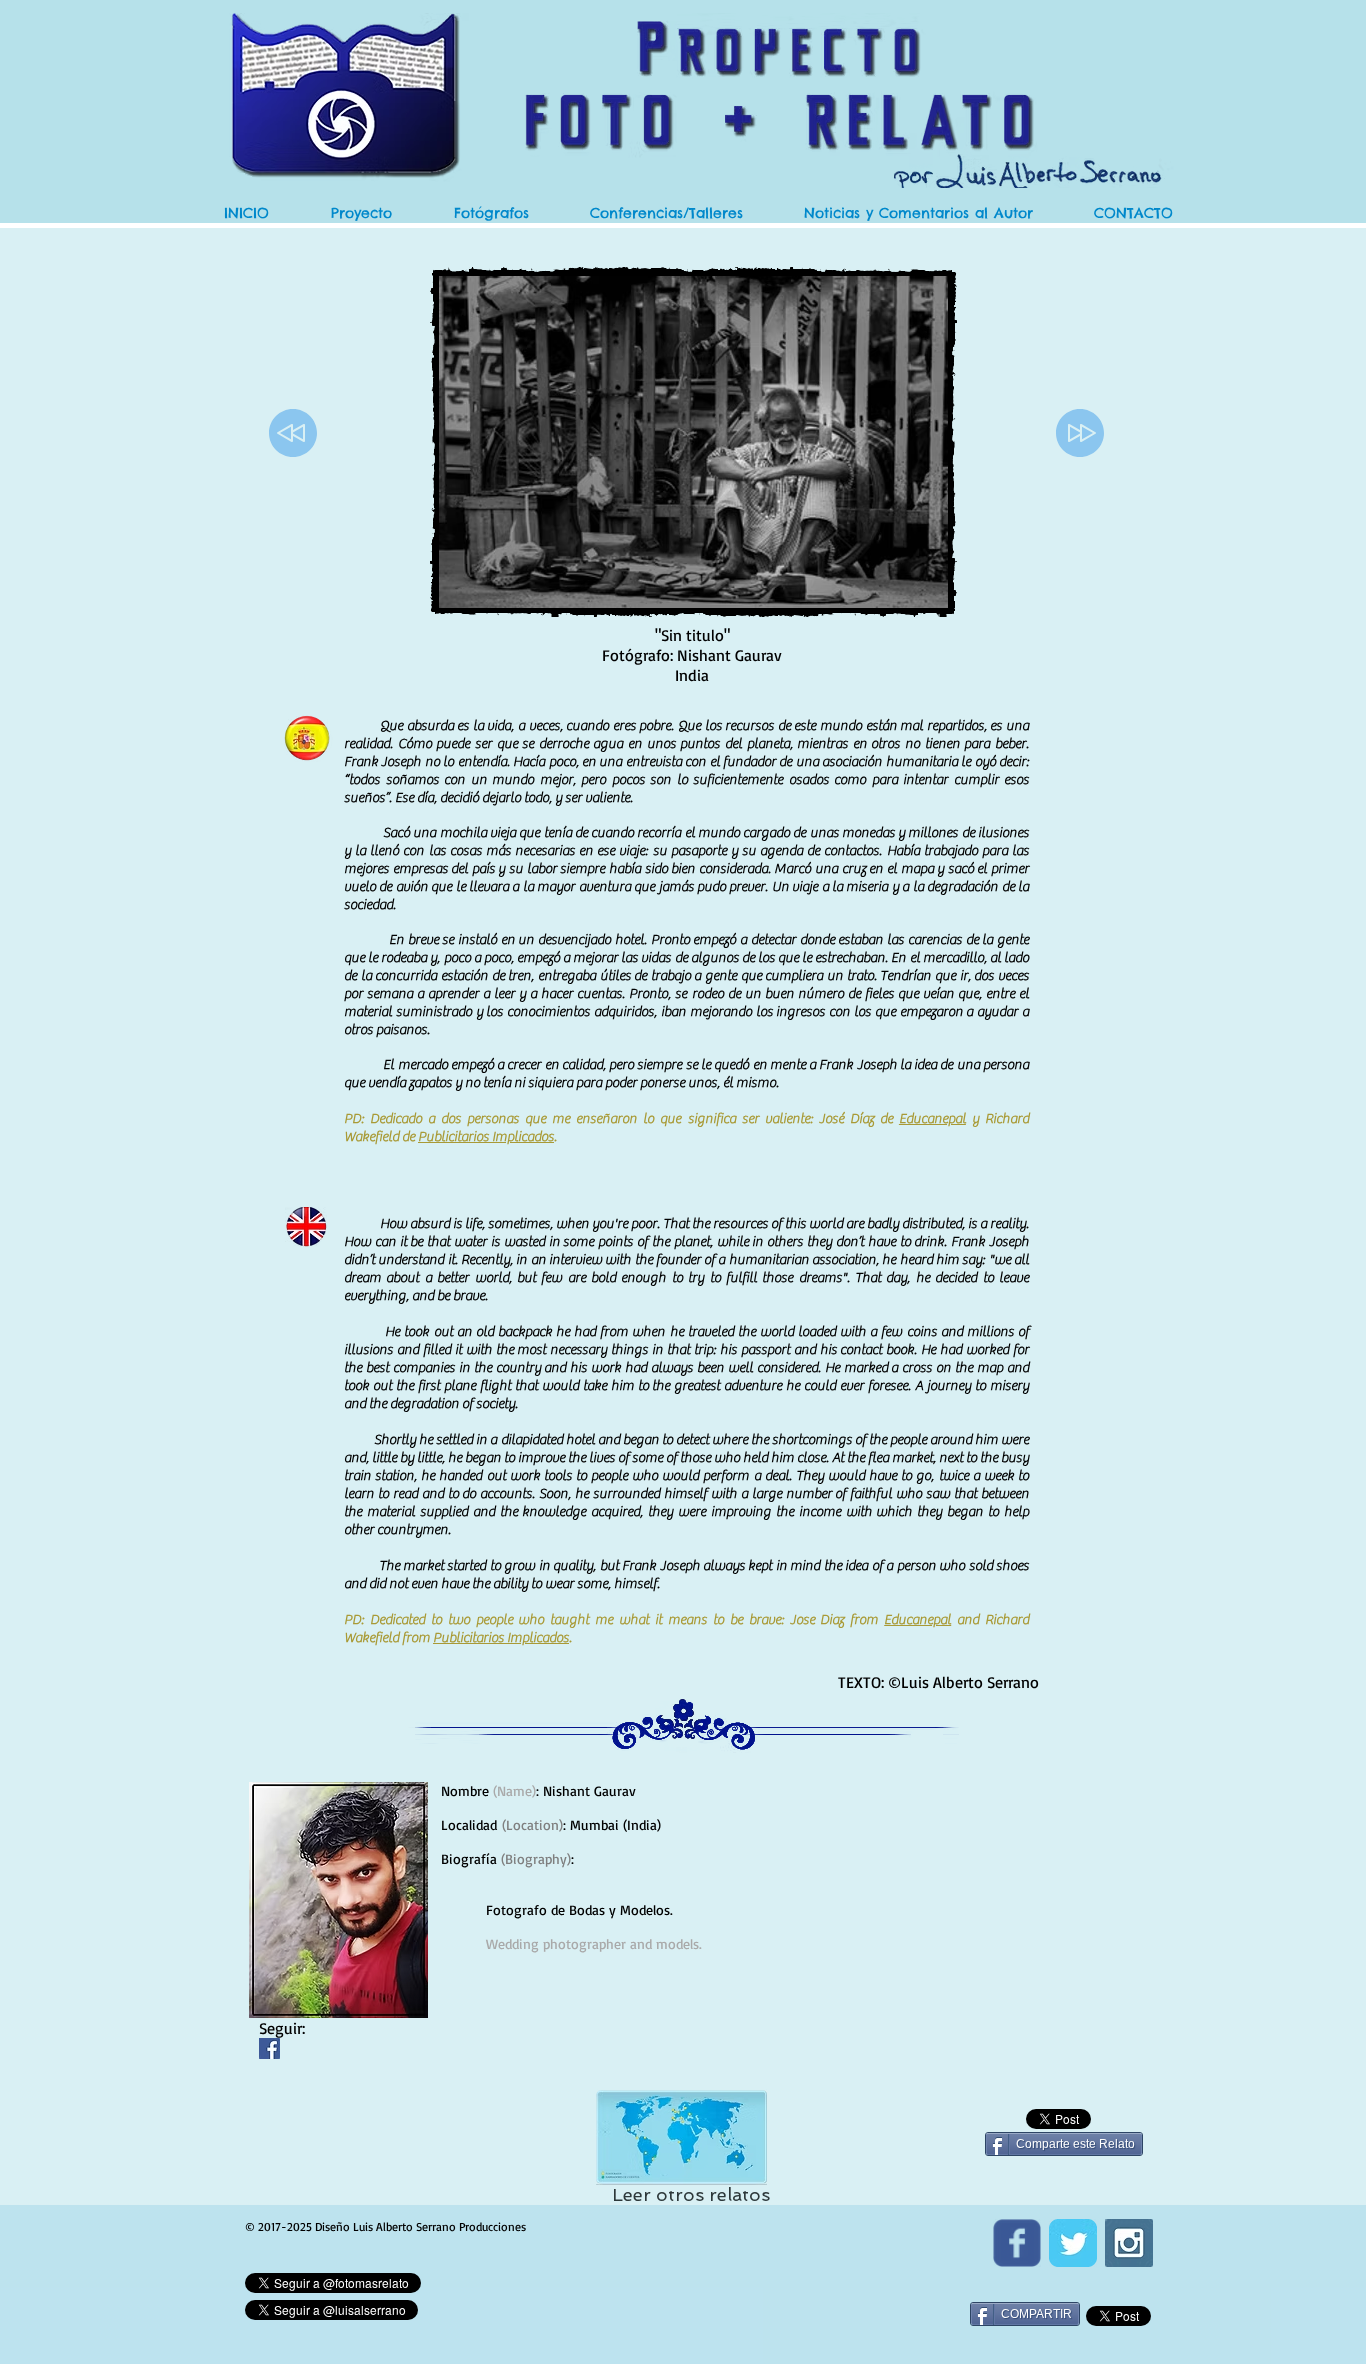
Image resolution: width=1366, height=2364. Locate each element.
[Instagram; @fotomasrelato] (1129, 2243)
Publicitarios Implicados (486, 1137)
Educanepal (932, 1119)
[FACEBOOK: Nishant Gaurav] (269, 2048)
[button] (918, 213)
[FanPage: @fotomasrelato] (1017, 2243)
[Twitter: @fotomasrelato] (1073, 2243)
